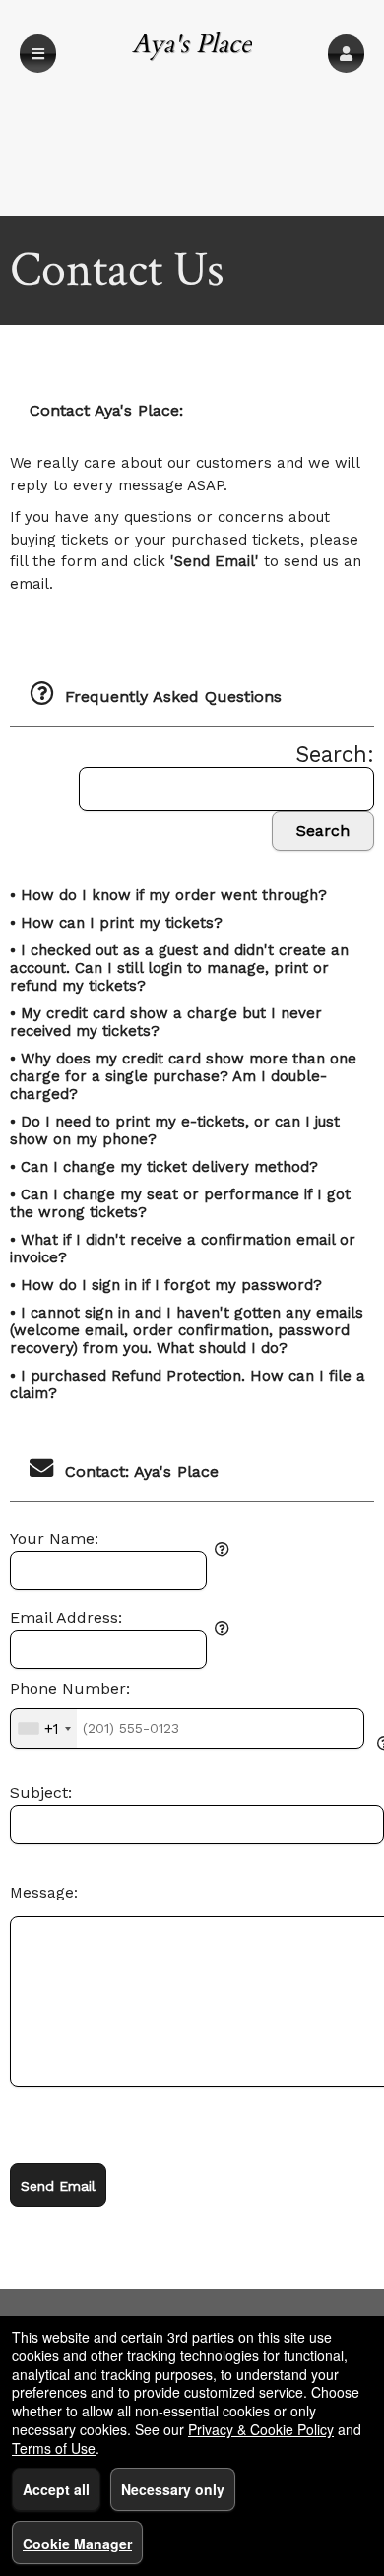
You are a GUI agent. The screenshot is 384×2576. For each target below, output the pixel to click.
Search (323, 831)
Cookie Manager (77, 2544)
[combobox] (44, 1728)
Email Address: (66, 1618)
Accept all (56, 2489)
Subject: (41, 1793)
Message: (44, 1893)
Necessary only (173, 2489)
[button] (346, 54)
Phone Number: (70, 1689)
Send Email (58, 2186)
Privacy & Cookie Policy (261, 2429)
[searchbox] (226, 789)
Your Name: (54, 1539)
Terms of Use (54, 2448)
